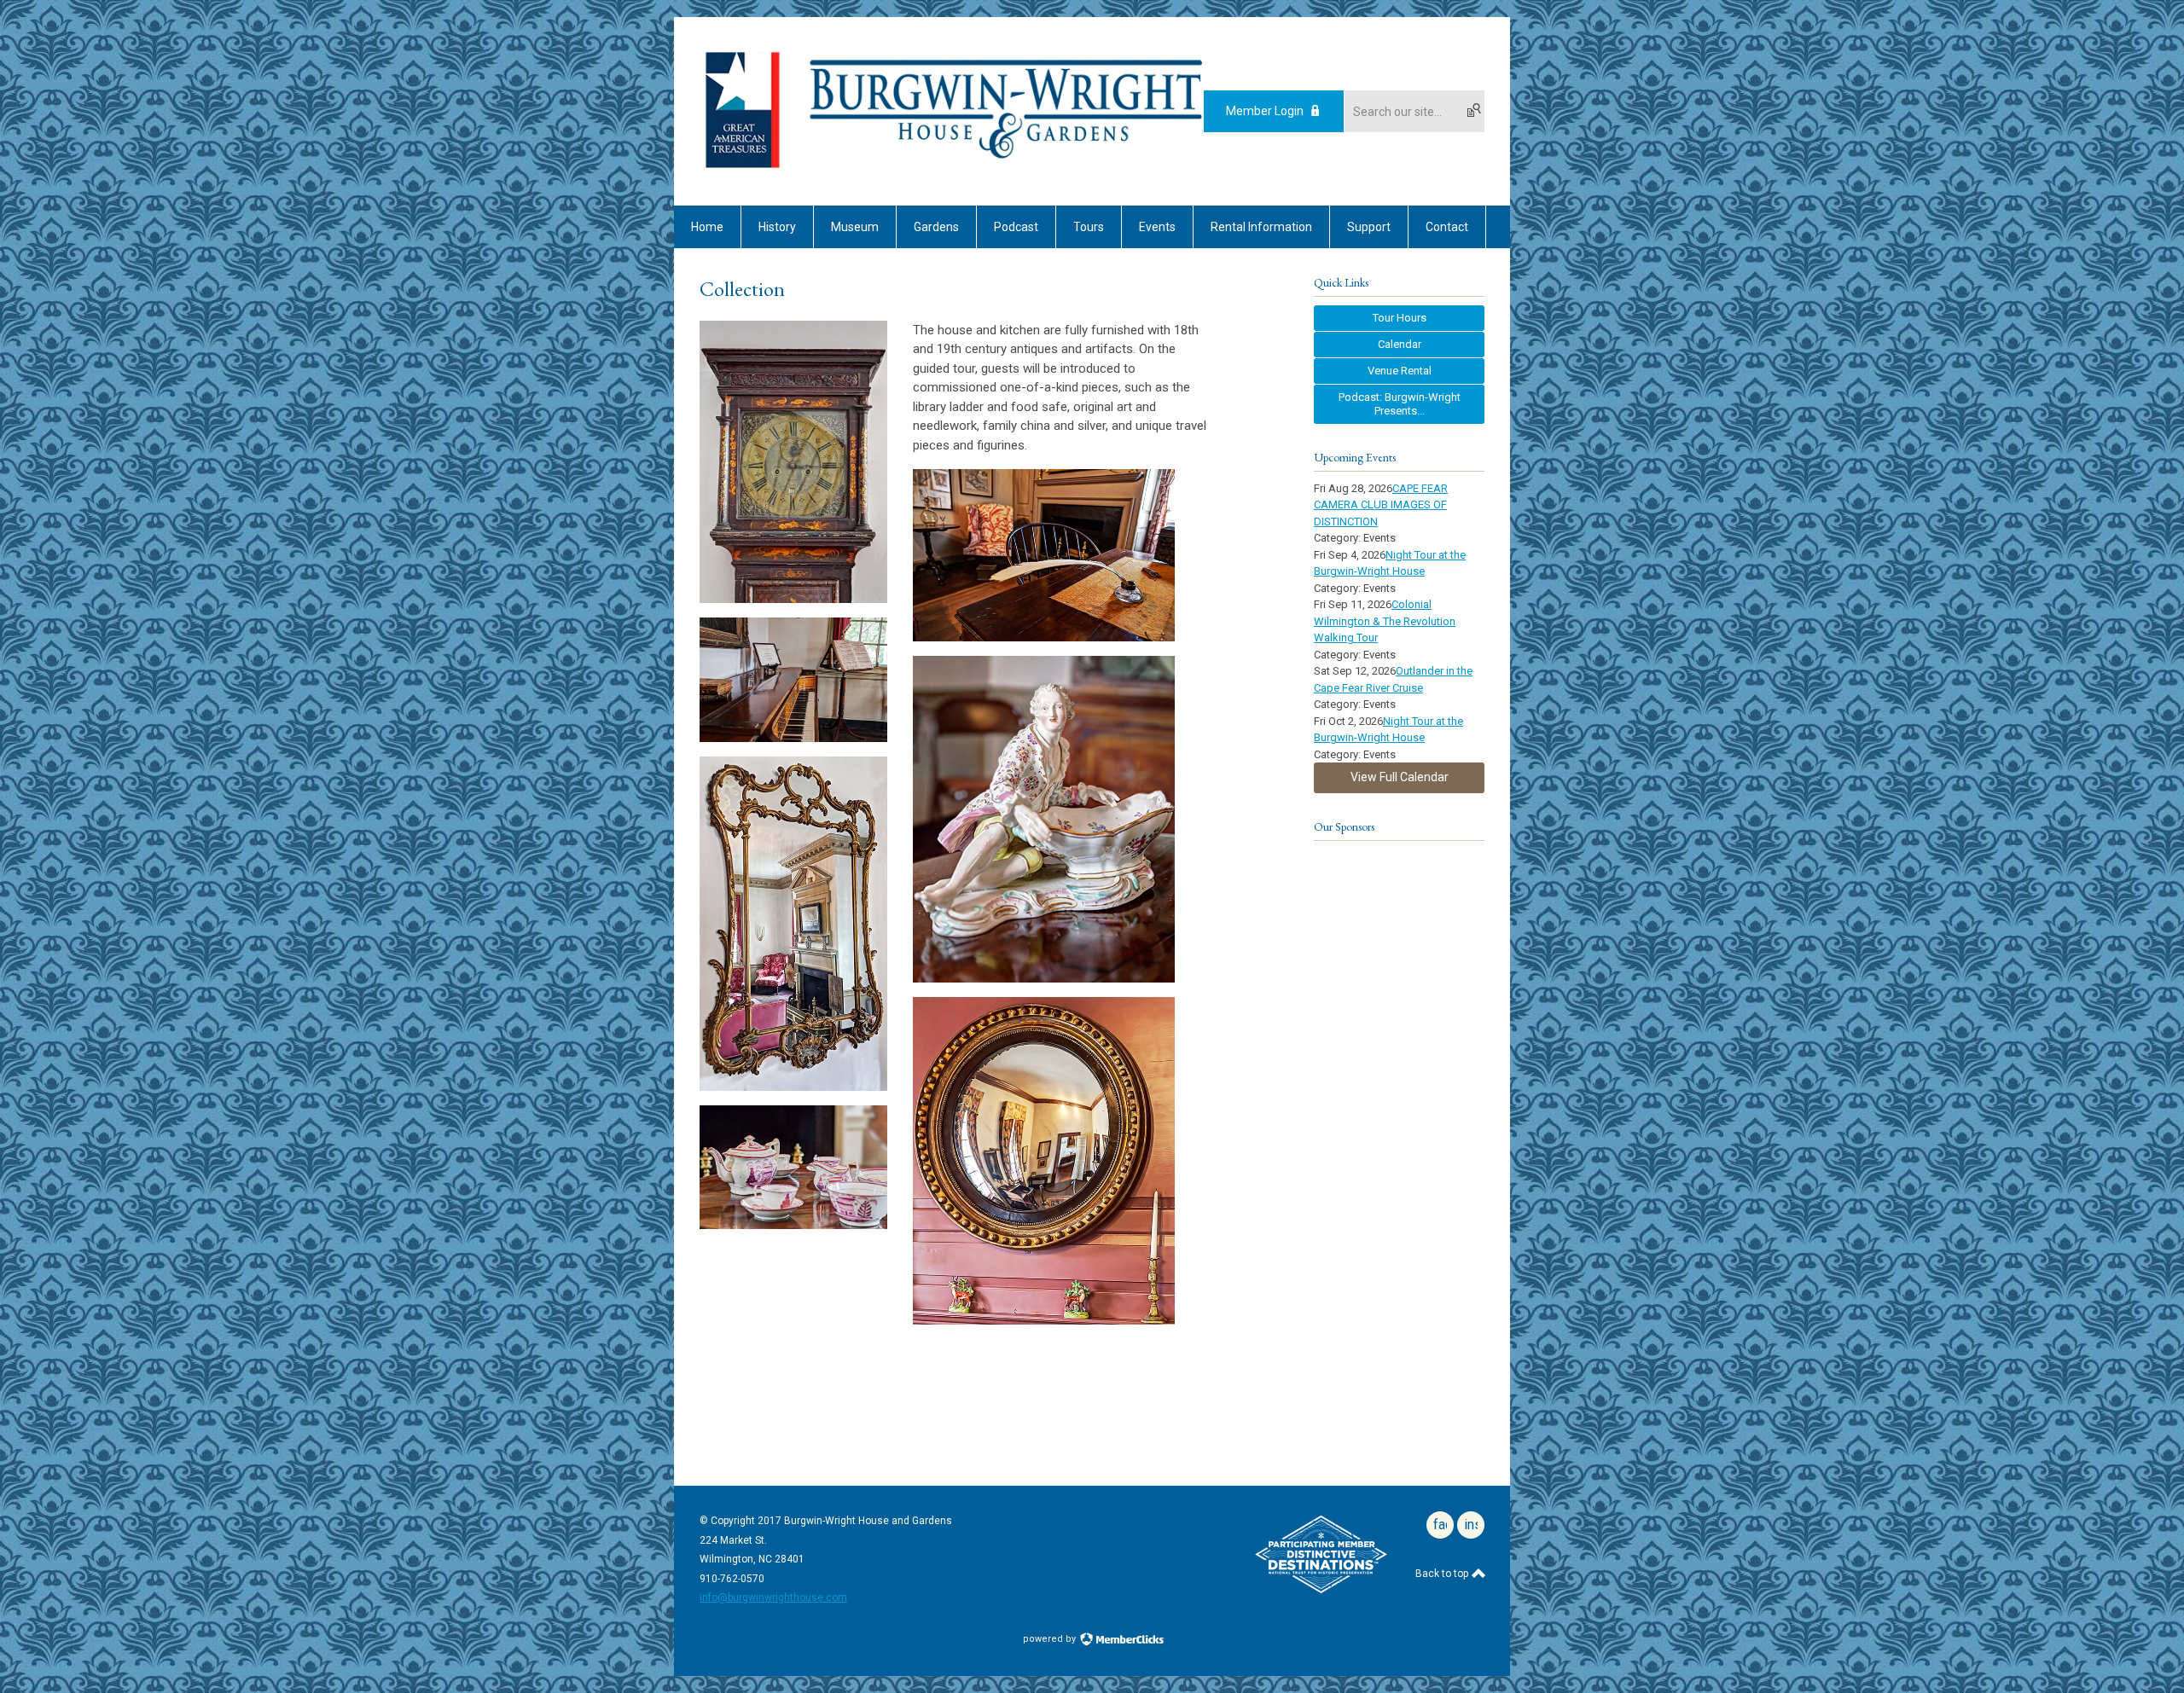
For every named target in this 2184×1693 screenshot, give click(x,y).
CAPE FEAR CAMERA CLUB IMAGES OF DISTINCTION (1381, 505)
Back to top (1443, 1574)
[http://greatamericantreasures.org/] (742, 170)
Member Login (1265, 111)
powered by (1051, 1639)
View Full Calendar (1400, 777)
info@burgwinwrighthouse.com (773, 1597)
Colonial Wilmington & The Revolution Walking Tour (1385, 621)
